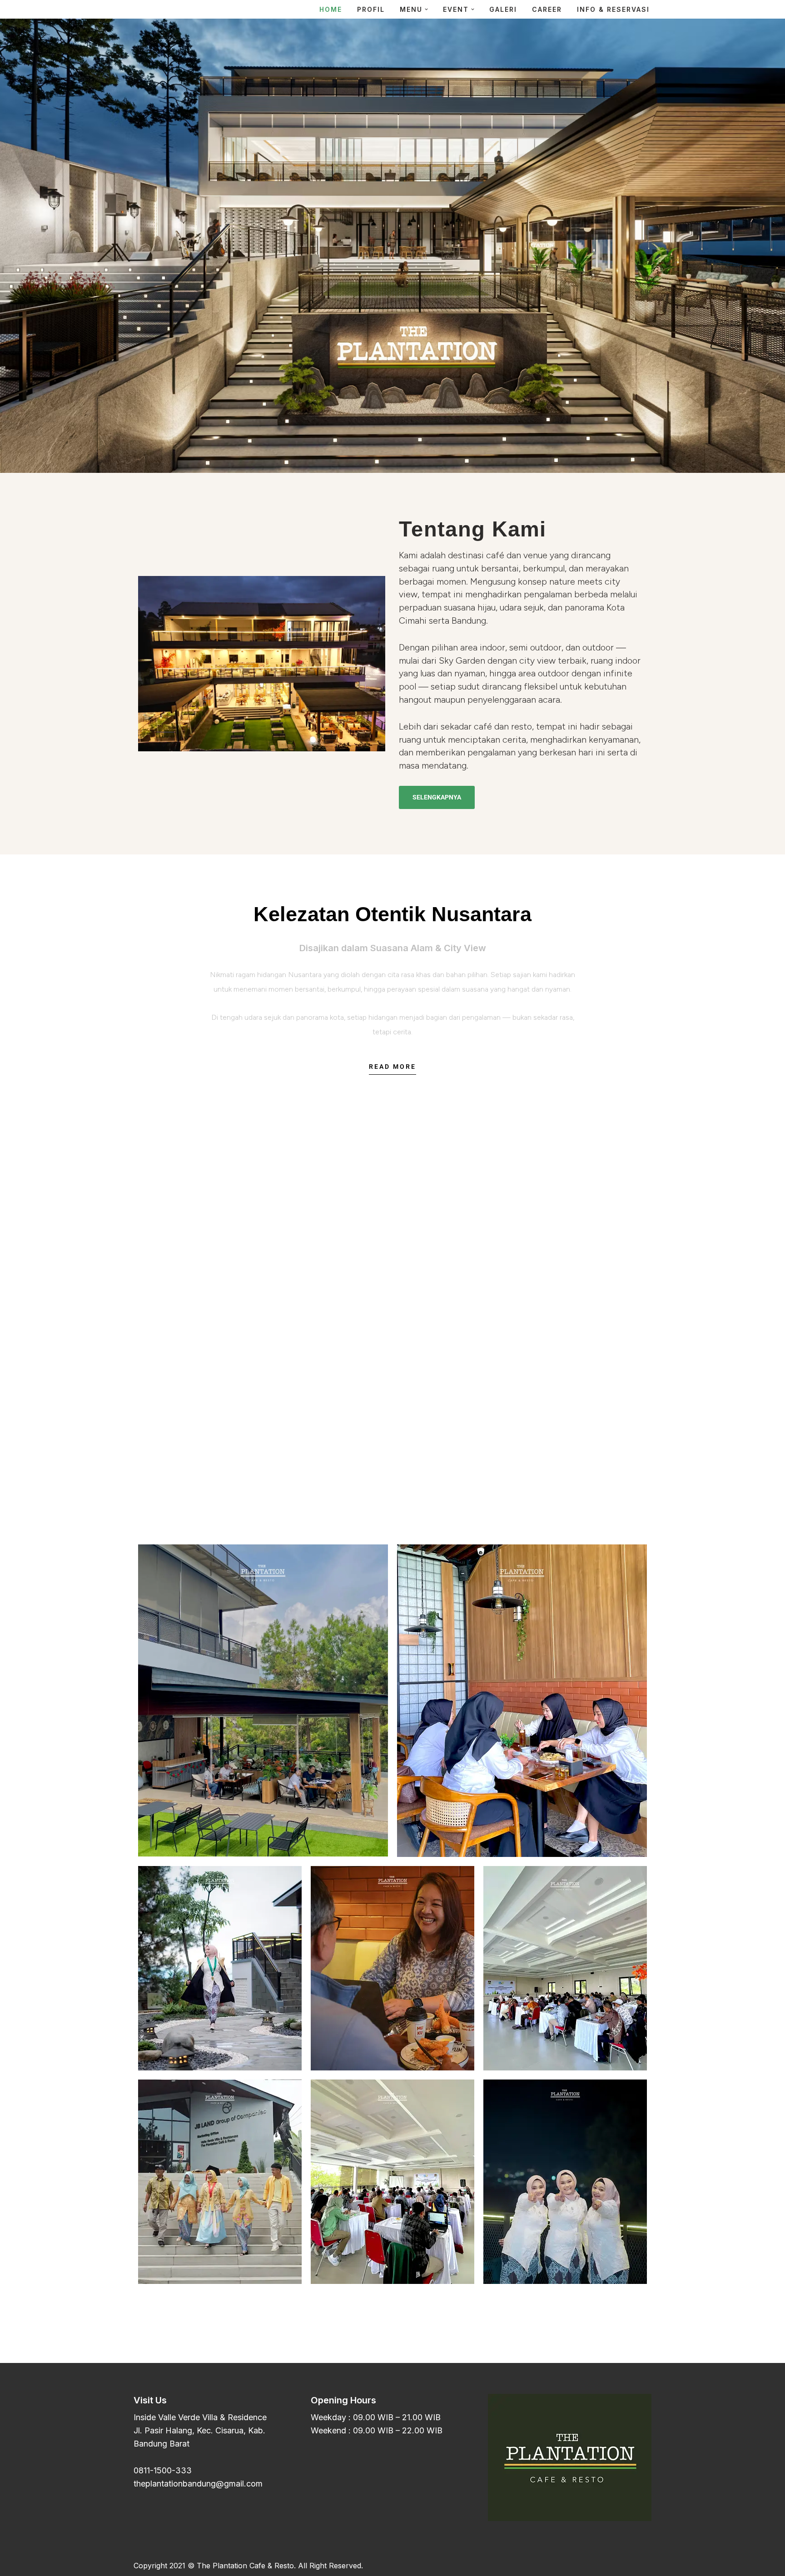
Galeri (503, 9)
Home (331, 9)
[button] (426, 9)
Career (547, 9)
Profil (371, 9)
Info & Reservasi (613, 9)
